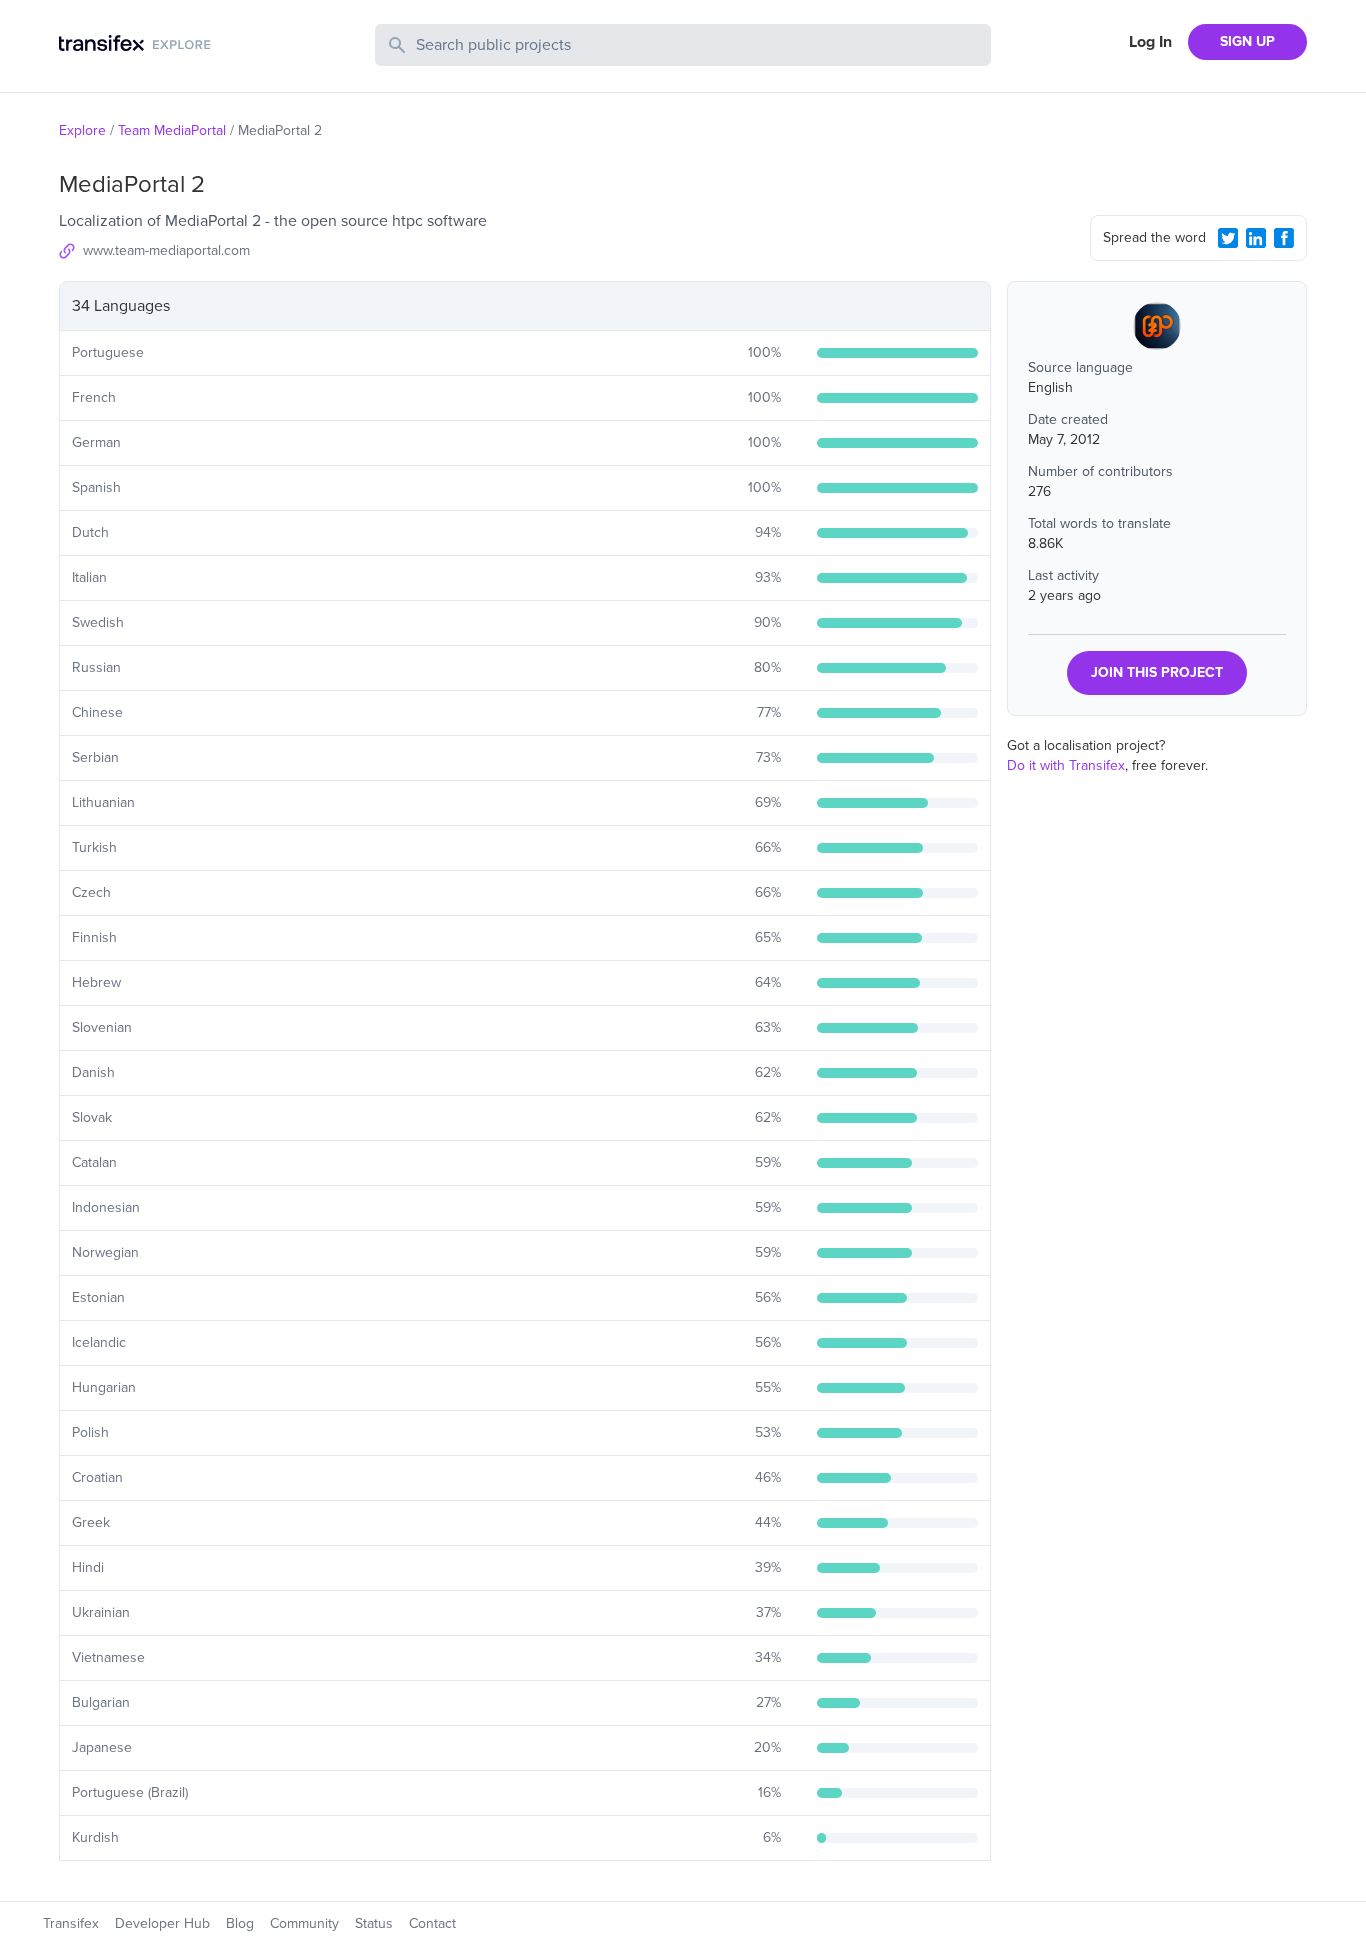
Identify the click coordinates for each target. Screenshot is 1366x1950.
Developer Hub (162, 1923)
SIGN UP (1247, 41)
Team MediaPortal (172, 130)
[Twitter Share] (1228, 238)
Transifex (71, 1923)
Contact (432, 1923)
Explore (82, 130)
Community (304, 1923)
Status (374, 1923)
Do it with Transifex (1066, 765)
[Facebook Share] (1284, 238)
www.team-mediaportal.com (166, 250)
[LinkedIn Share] (1256, 238)
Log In (1150, 42)
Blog (240, 1923)
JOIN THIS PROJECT (1157, 672)
